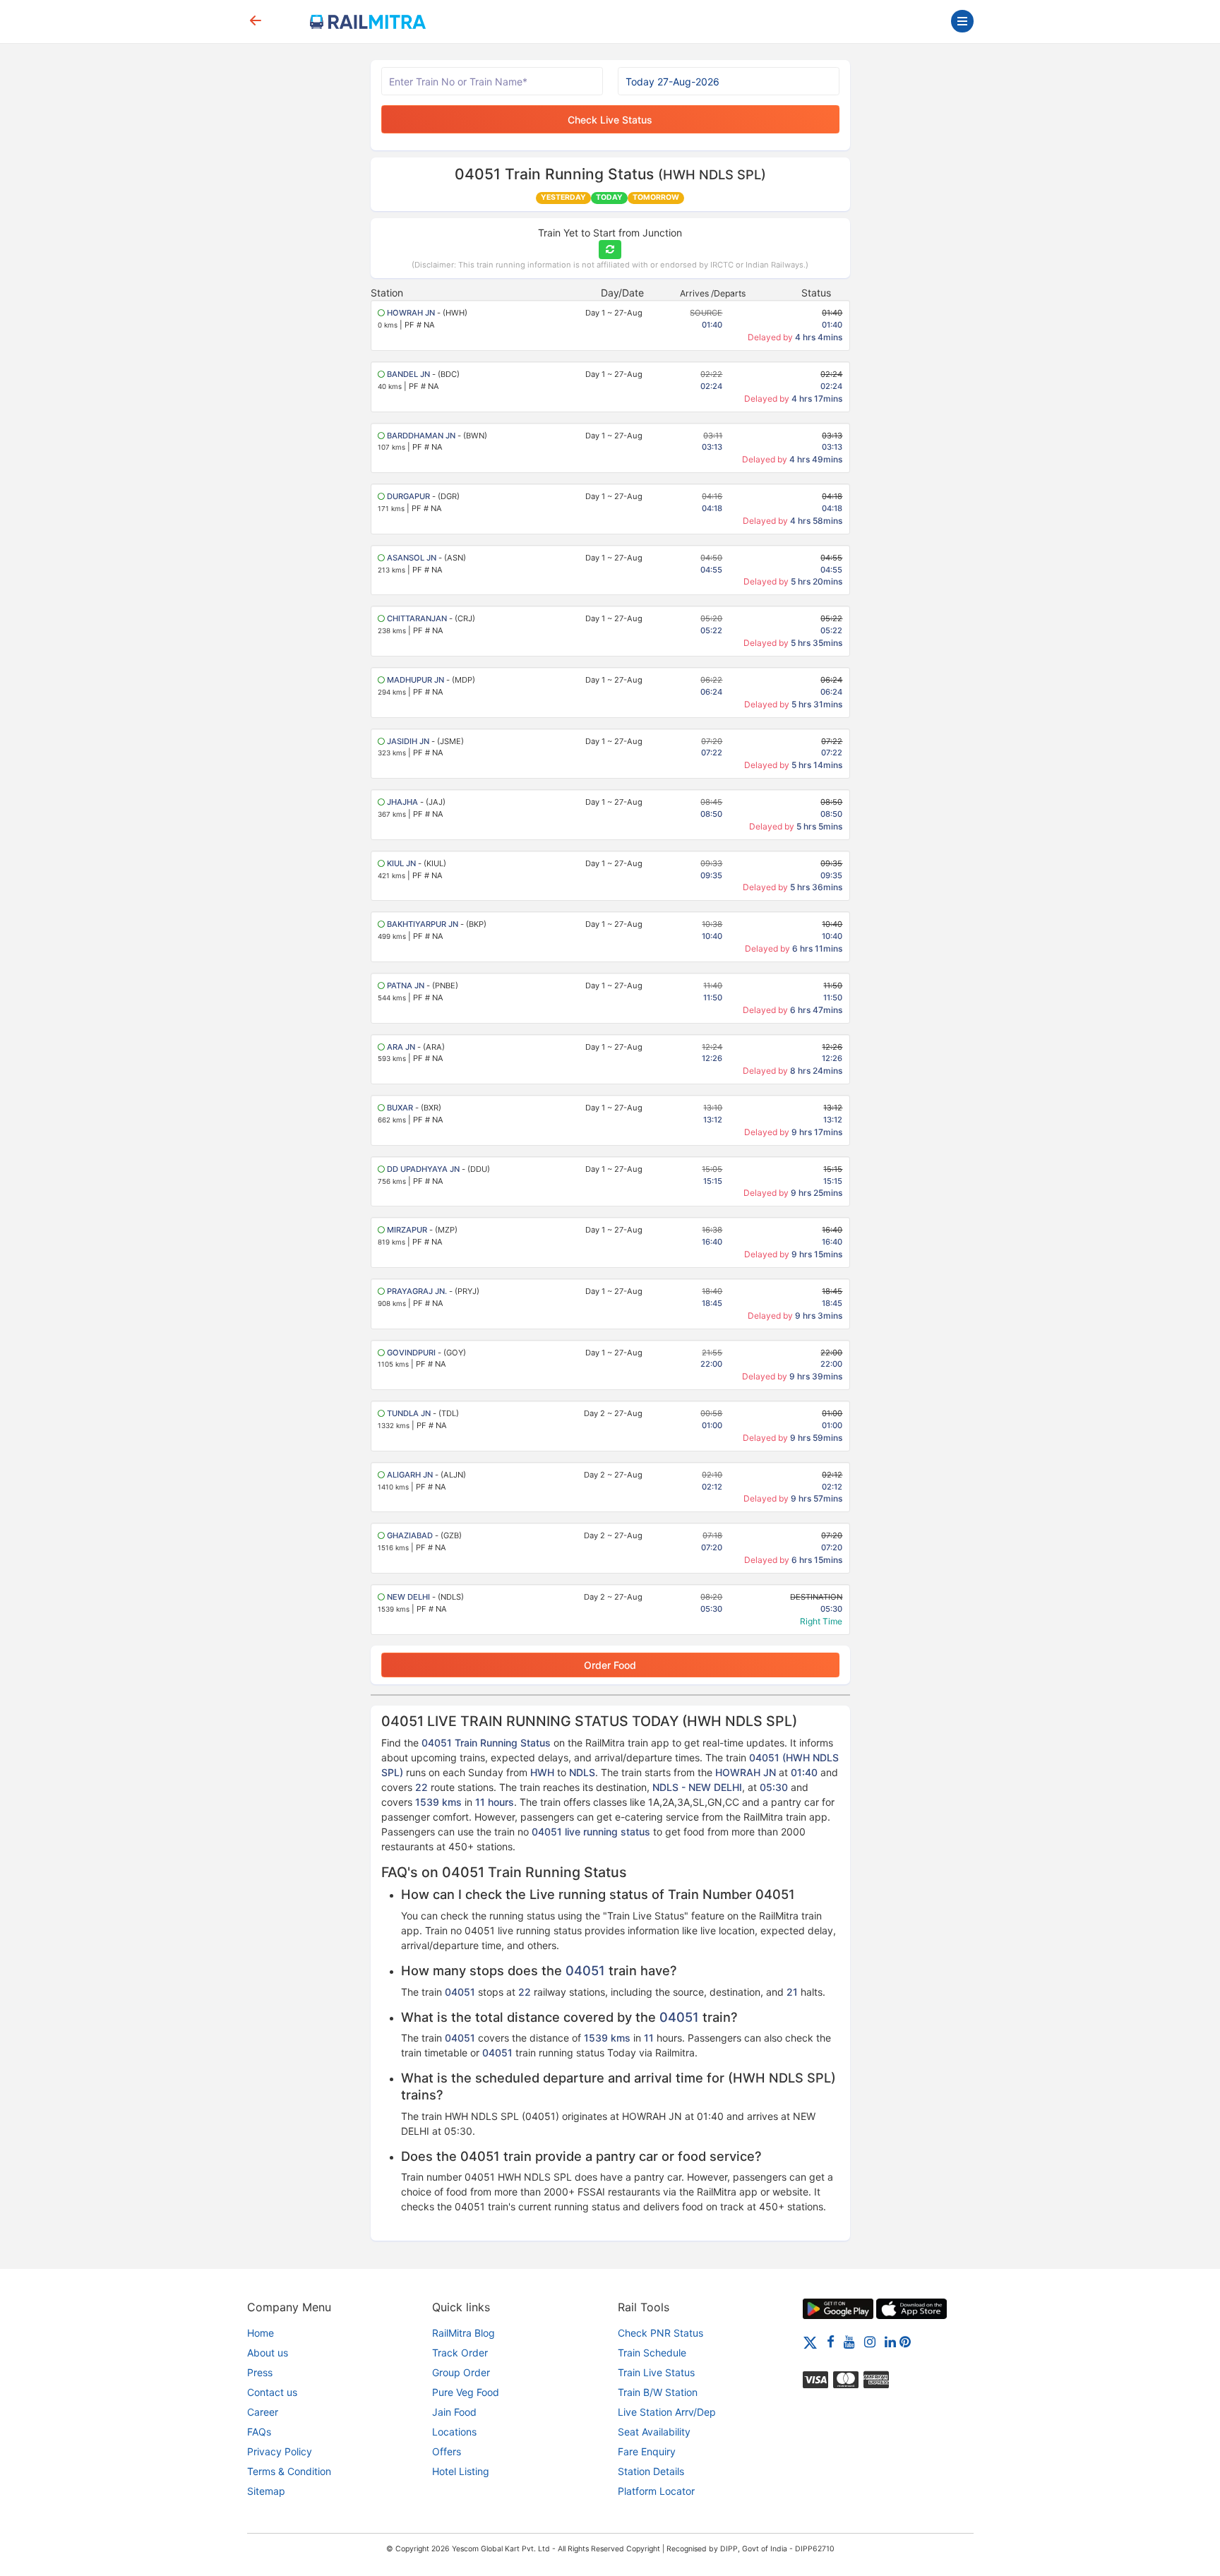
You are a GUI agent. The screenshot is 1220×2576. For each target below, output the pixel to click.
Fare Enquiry (647, 2451)
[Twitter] (810, 2341)
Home (261, 2333)
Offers (447, 2451)
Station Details (651, 2471)
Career (263, 2412)
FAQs (259, 2432)
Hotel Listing (461, 2471)
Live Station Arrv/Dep (667, 2412)
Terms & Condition (289, 2471)
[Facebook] (831, 2341)
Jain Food (454, 2412)
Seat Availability (654, 2432)
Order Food (610, 1665)
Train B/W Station (658, 2392)
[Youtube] (849, 2341)
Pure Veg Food (466, 2392)
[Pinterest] (905, 2341)
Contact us (272, 2392)
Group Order (461, 2372)
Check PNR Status (660, 2333)
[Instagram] (870, 2341)
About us (268, 2353)
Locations (454, 2432)
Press (260, 2372)
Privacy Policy (280, 2451)
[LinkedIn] (890, 2341)
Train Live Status (656, 2372)
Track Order (460, 2353)
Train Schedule (652, 2353)
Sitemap (266, 2491)
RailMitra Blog (464, 2333)
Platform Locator (656, 2491)
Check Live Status (610, 120)
